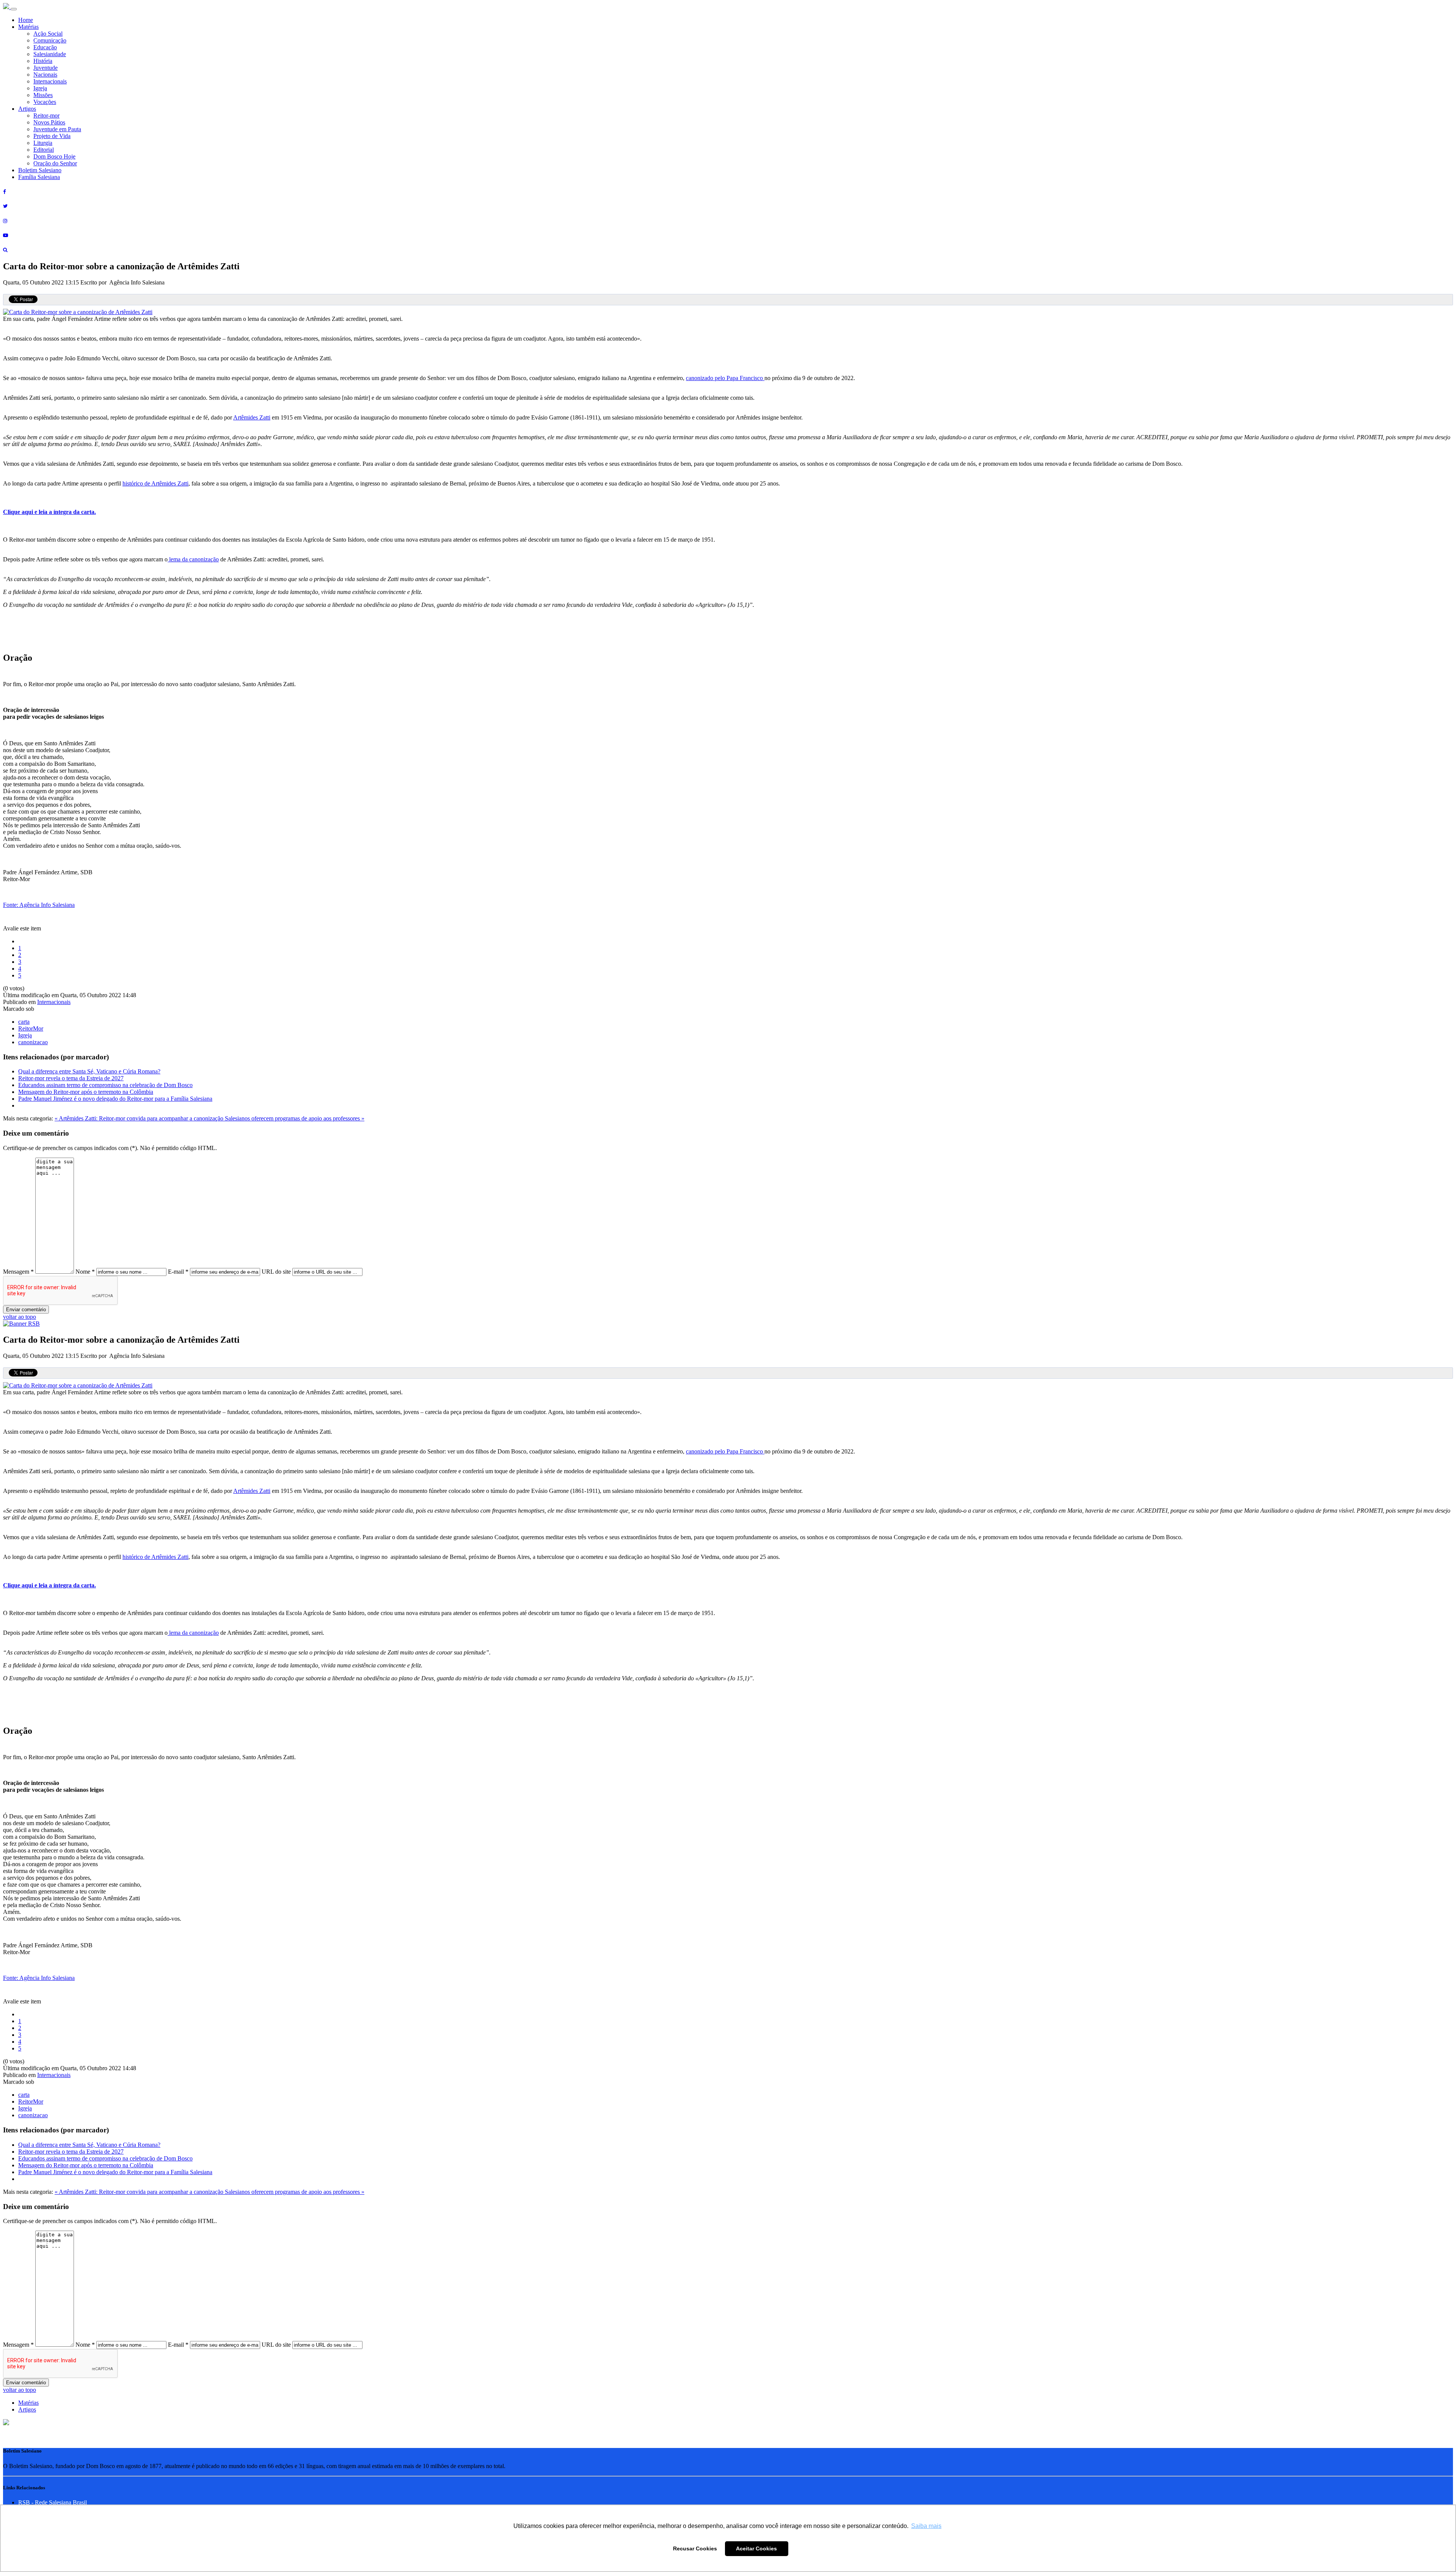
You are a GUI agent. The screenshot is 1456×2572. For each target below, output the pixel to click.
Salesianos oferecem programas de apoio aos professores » (295, 1118)
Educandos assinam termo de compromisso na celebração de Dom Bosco (105, 1085)
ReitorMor (31, 1028)
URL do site (276, 1272)
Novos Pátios (49, 122)
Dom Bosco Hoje (54, 156)
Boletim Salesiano (40, 170)
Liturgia (43, 143)
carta (24, 1022)
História (43, 61)
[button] (6, 2423)
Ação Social (48, 34)
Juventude (45, 68)
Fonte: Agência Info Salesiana (39, 905)
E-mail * (178, 1272)
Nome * (85, 1272)
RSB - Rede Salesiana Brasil (53, 2502)
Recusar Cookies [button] (695, 2548)
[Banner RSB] (21, 1324)
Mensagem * (18, 1272)
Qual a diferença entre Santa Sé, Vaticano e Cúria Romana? (89, 1071)
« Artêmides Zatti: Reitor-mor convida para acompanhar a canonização (140, 1118)
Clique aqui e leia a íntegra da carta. (49, 512)
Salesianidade (50, 54)
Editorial (44, 150)
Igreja (40, 88)
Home (26, 20)
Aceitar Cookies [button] (756, 2548)
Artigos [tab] (27, 2409)
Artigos (27, 109)
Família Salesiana (39, 177)
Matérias (28, 27)
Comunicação (50, 40)
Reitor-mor (46, 115)
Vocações (45, 102)
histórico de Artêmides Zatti (155, 483)
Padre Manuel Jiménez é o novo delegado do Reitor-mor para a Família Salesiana (115, 1099)
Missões (43, 95)
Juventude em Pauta (57, 129)
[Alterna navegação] (14, 9)
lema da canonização (193, 559)
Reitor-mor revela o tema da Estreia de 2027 (71, 1078)
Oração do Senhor (55, 163)
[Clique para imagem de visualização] (78, 312)
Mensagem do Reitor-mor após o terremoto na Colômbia (86, 1092)
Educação (45, 47)
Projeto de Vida (52, 136)
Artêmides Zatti (252, 417)
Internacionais (50, 81)
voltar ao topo (20, 1317)
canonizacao (33, 1042)
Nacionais (45, 75)
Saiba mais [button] (926, 2526)
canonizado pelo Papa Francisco (725, 378)
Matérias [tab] (28, 2403)
